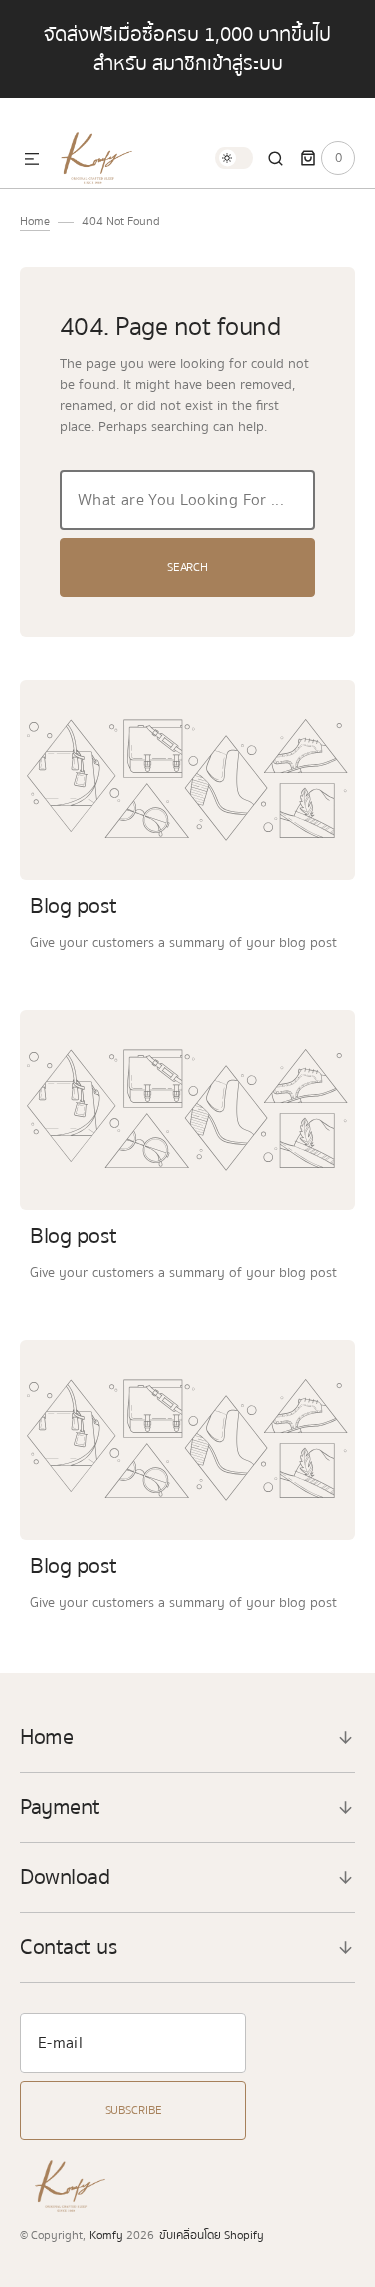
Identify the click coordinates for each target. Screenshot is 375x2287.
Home (35, 222)
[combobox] (187, 500)
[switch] (234, 158)
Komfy (106, 2235)
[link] (187, 780)
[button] (32, 160)
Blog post (73, 906)
